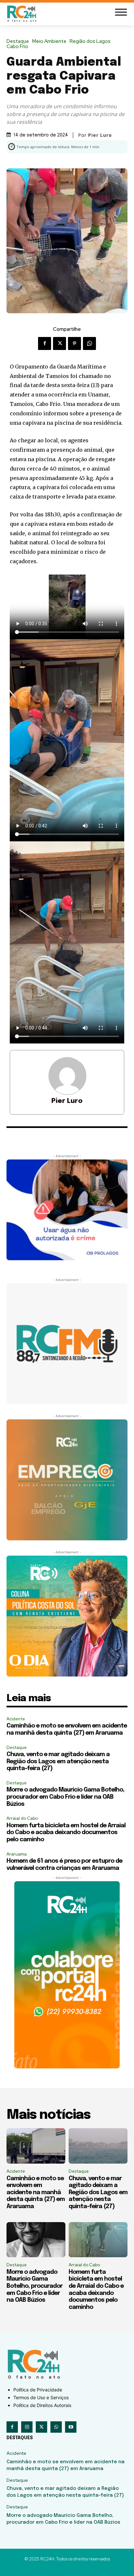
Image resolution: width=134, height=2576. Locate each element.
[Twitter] (60, 343)
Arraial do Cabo (22, 1818)
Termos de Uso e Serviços (41, 2397)
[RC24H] (23, 13)
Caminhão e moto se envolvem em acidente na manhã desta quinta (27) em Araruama (36, 2193)
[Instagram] (27, 2427)
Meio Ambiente (49, 41)
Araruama (17, 1854)
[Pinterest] (74, 343)
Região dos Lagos (90, 41)
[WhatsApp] (89, 343)
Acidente (16, 1719)
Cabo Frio (17, 47)
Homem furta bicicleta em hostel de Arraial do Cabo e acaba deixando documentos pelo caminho (66, 1833)
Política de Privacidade (38, 2390)
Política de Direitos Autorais (42, 2405)
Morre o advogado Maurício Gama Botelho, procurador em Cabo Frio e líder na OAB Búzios (65, 1797)
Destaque (18, 41)
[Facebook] (45, 343)
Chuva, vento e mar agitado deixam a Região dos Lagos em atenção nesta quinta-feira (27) (58, 1761)
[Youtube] (71, 2427)
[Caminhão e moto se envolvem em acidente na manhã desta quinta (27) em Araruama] (36, 2146)
